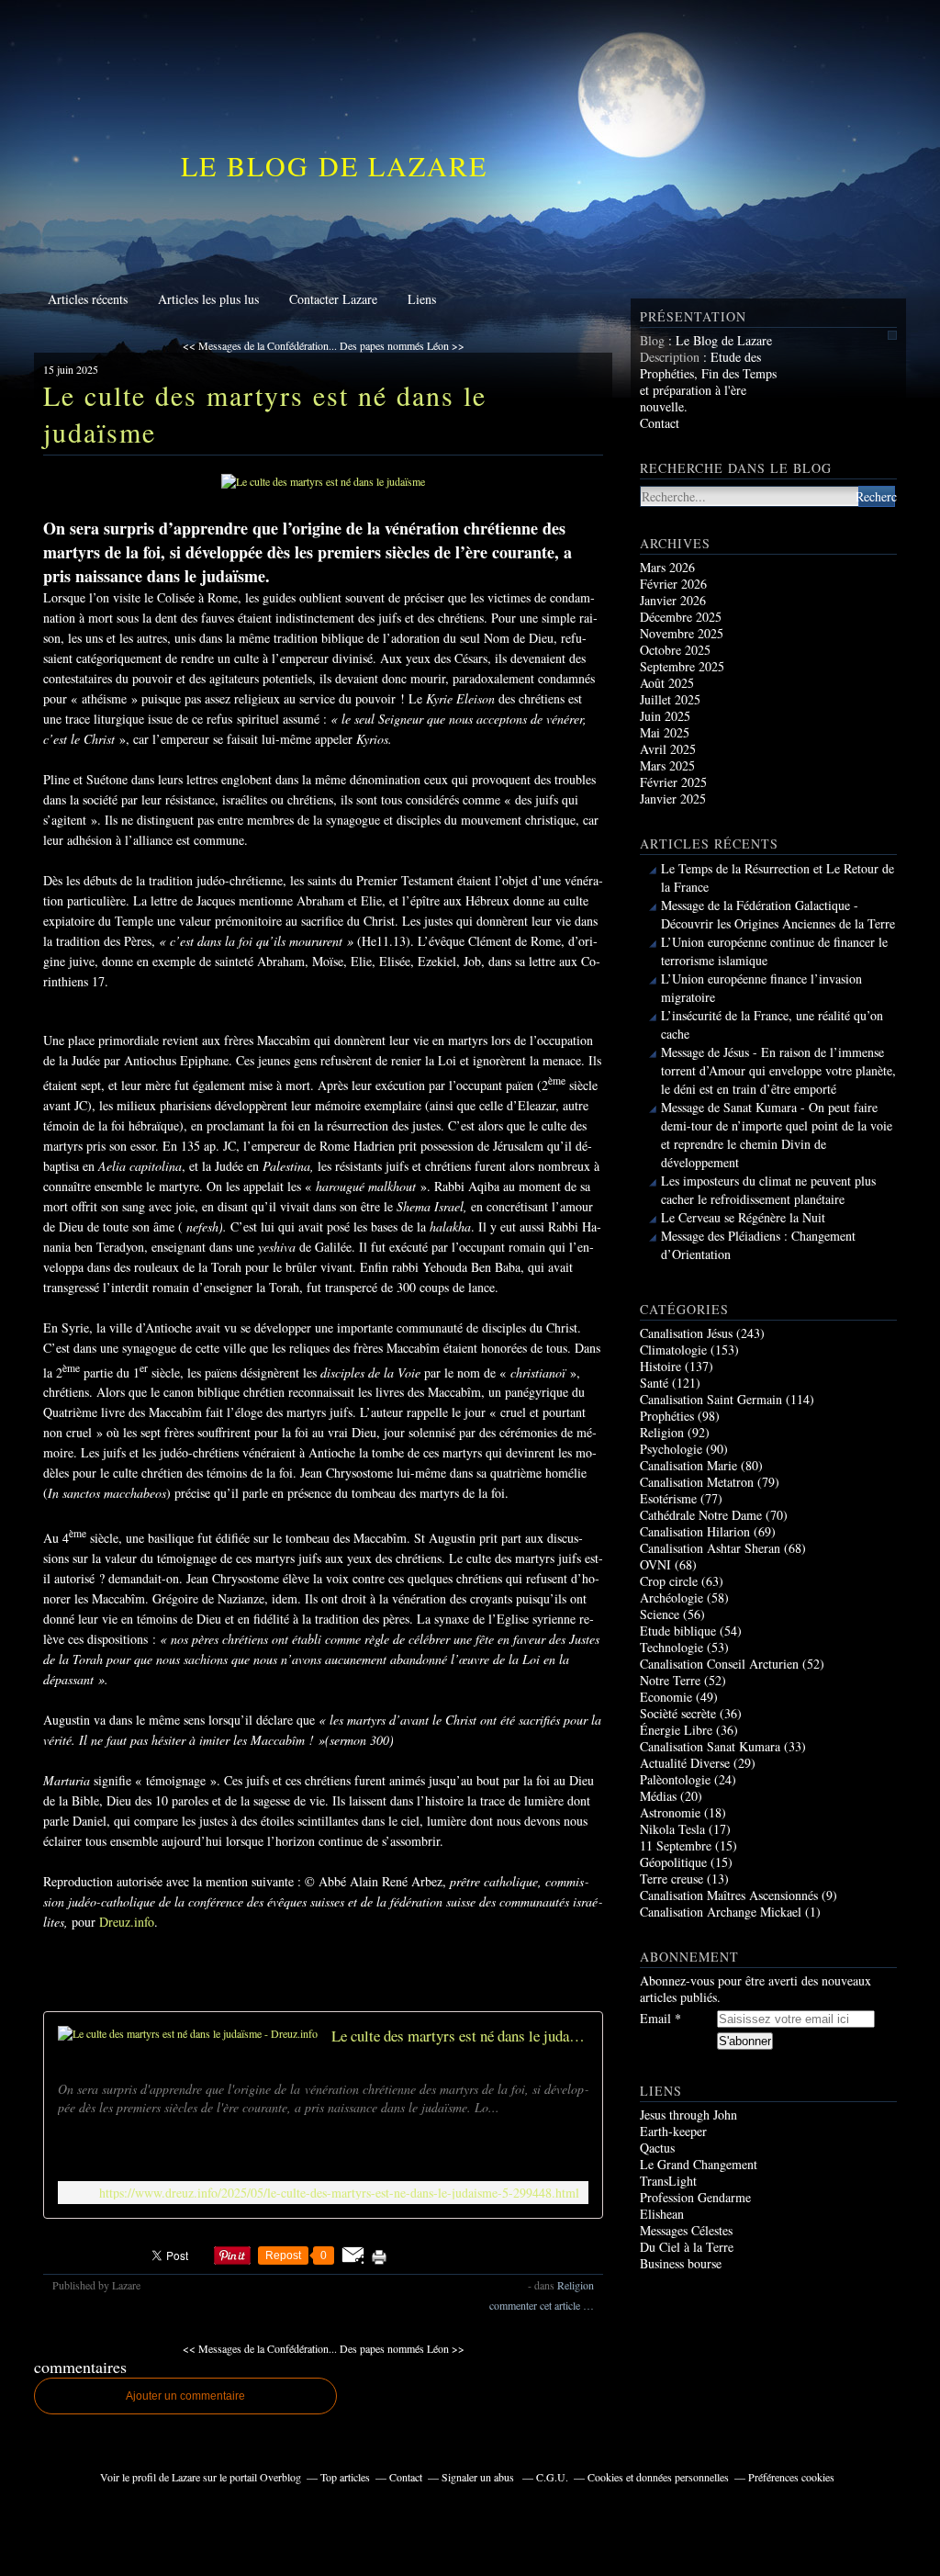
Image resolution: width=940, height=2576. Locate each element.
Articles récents (88, 299)
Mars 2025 (667, 765)
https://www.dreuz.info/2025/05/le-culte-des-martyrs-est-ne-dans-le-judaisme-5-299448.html (339, 2193)
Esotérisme (668, 1498)
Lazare (186, 2477)
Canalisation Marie (688, 1465)
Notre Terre (670, 1680)
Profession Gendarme (695, 2197)
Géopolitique (673, 1862)
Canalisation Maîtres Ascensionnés (729, 1895)
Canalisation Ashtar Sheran (710, 1548)
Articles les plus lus (208, 299)
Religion (576, 2285)
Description (671, 357)
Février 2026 (673, 584)
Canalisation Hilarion (695, 1531)
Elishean (662, 2214)
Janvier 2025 (673, 799)
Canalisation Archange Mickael (721, 1912)
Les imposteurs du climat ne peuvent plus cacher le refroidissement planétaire (768, 1190)
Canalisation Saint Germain (711, 1399)
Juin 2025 (665, 716)
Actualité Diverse (685, 1763)
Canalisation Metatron (697, 1482)
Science (660, 1614)
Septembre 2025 (682, 666)
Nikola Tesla (672, 1829)
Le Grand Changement (699, 2164)
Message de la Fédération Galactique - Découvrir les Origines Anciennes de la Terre (778, 914)
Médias (658, 1796)
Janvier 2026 (673, 600)
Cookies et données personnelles (658, 2477)
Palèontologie (675, 1779)
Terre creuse (671, 1879)
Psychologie (671, 1449)
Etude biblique (678, 1631)
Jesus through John (688, 2115)
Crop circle (669, 1581)
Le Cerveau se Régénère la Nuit (743, 1217)
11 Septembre (676, 1845)
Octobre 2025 (675, 650)
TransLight (668, 2181)
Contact (660, 423)
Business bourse (681, 2263)
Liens (422, 299)
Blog (652, 340)
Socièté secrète (678, 1713)
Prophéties (667, 1416)
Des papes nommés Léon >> (402, 345)
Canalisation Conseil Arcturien (719, 1664)
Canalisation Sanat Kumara (710, 1746)
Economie (666, 1697)
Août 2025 (667, 683)
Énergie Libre (676, 1730)
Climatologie (673, 1350)
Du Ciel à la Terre (687, 2247)
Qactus (657, 2148)
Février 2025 (673, 782)
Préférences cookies (791, 2477)
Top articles (345, 2477)
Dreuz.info (127, 1922)
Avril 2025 (668, 749)
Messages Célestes (686, 2230)
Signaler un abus (479, 2477)
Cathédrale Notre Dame (701, 1515)
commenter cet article (536, 2305)
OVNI (655, 1564)
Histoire (660, 1366)
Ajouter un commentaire (185, 2396)
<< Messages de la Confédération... (260, 345)
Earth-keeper (673, 2131)
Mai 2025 (665, 732)
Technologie (671, 1647)
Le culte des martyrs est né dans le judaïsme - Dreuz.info (460, 2036)
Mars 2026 (667, 567)
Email (655, 2019)
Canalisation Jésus (686, 1333)
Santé (654, 1383)
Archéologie (671, 1597)
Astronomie (670, 1812)
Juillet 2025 (670, 699)
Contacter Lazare (333, 299)
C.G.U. (552, 2477)
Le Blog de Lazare (334, 165)
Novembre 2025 (682, 633)
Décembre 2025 (681, 617)
